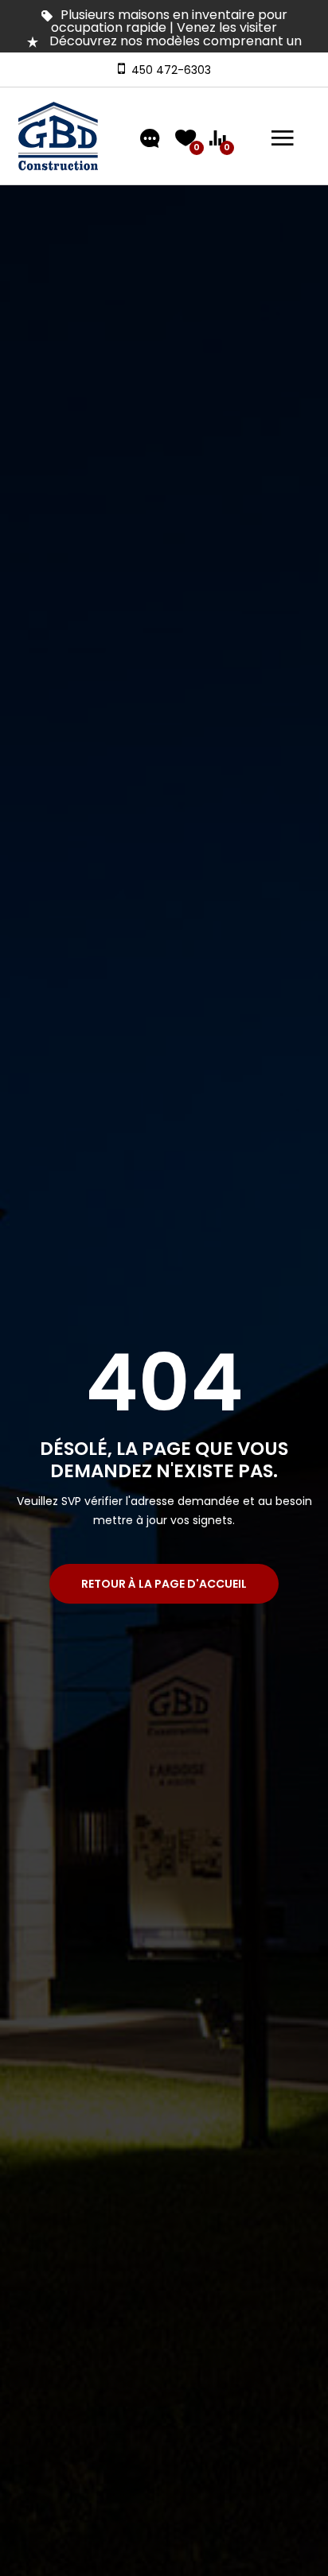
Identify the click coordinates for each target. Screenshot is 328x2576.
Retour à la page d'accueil (164, 1584)
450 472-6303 (168, 70)
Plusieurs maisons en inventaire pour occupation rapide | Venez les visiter (169, 21)
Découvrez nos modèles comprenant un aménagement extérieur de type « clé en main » (164, 47)
